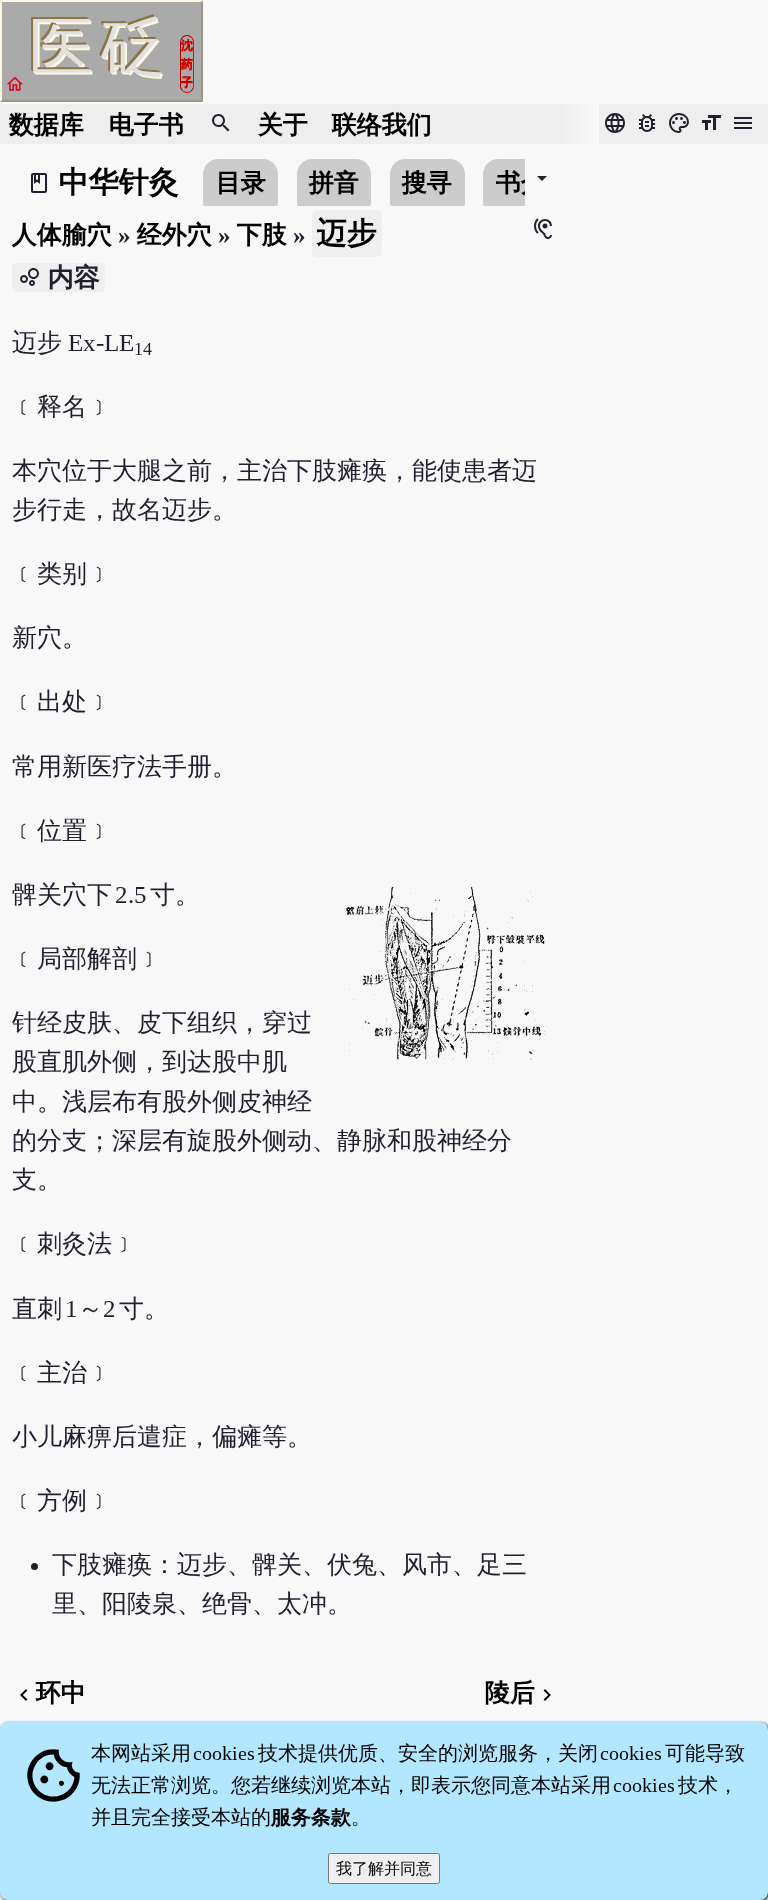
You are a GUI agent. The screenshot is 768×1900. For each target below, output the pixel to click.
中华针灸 (119, 182)
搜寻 (427, 182)
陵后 (522, 1692)
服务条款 (311, 1817)
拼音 (334, 182)
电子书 (146, 124)
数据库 (46, 124)
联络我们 (382, 124)
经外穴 (174, 234)
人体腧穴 (62, 234)
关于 (283, 124)
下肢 (262, 234)
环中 (49, 1692)
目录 (241, 182)
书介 (521, 182)
